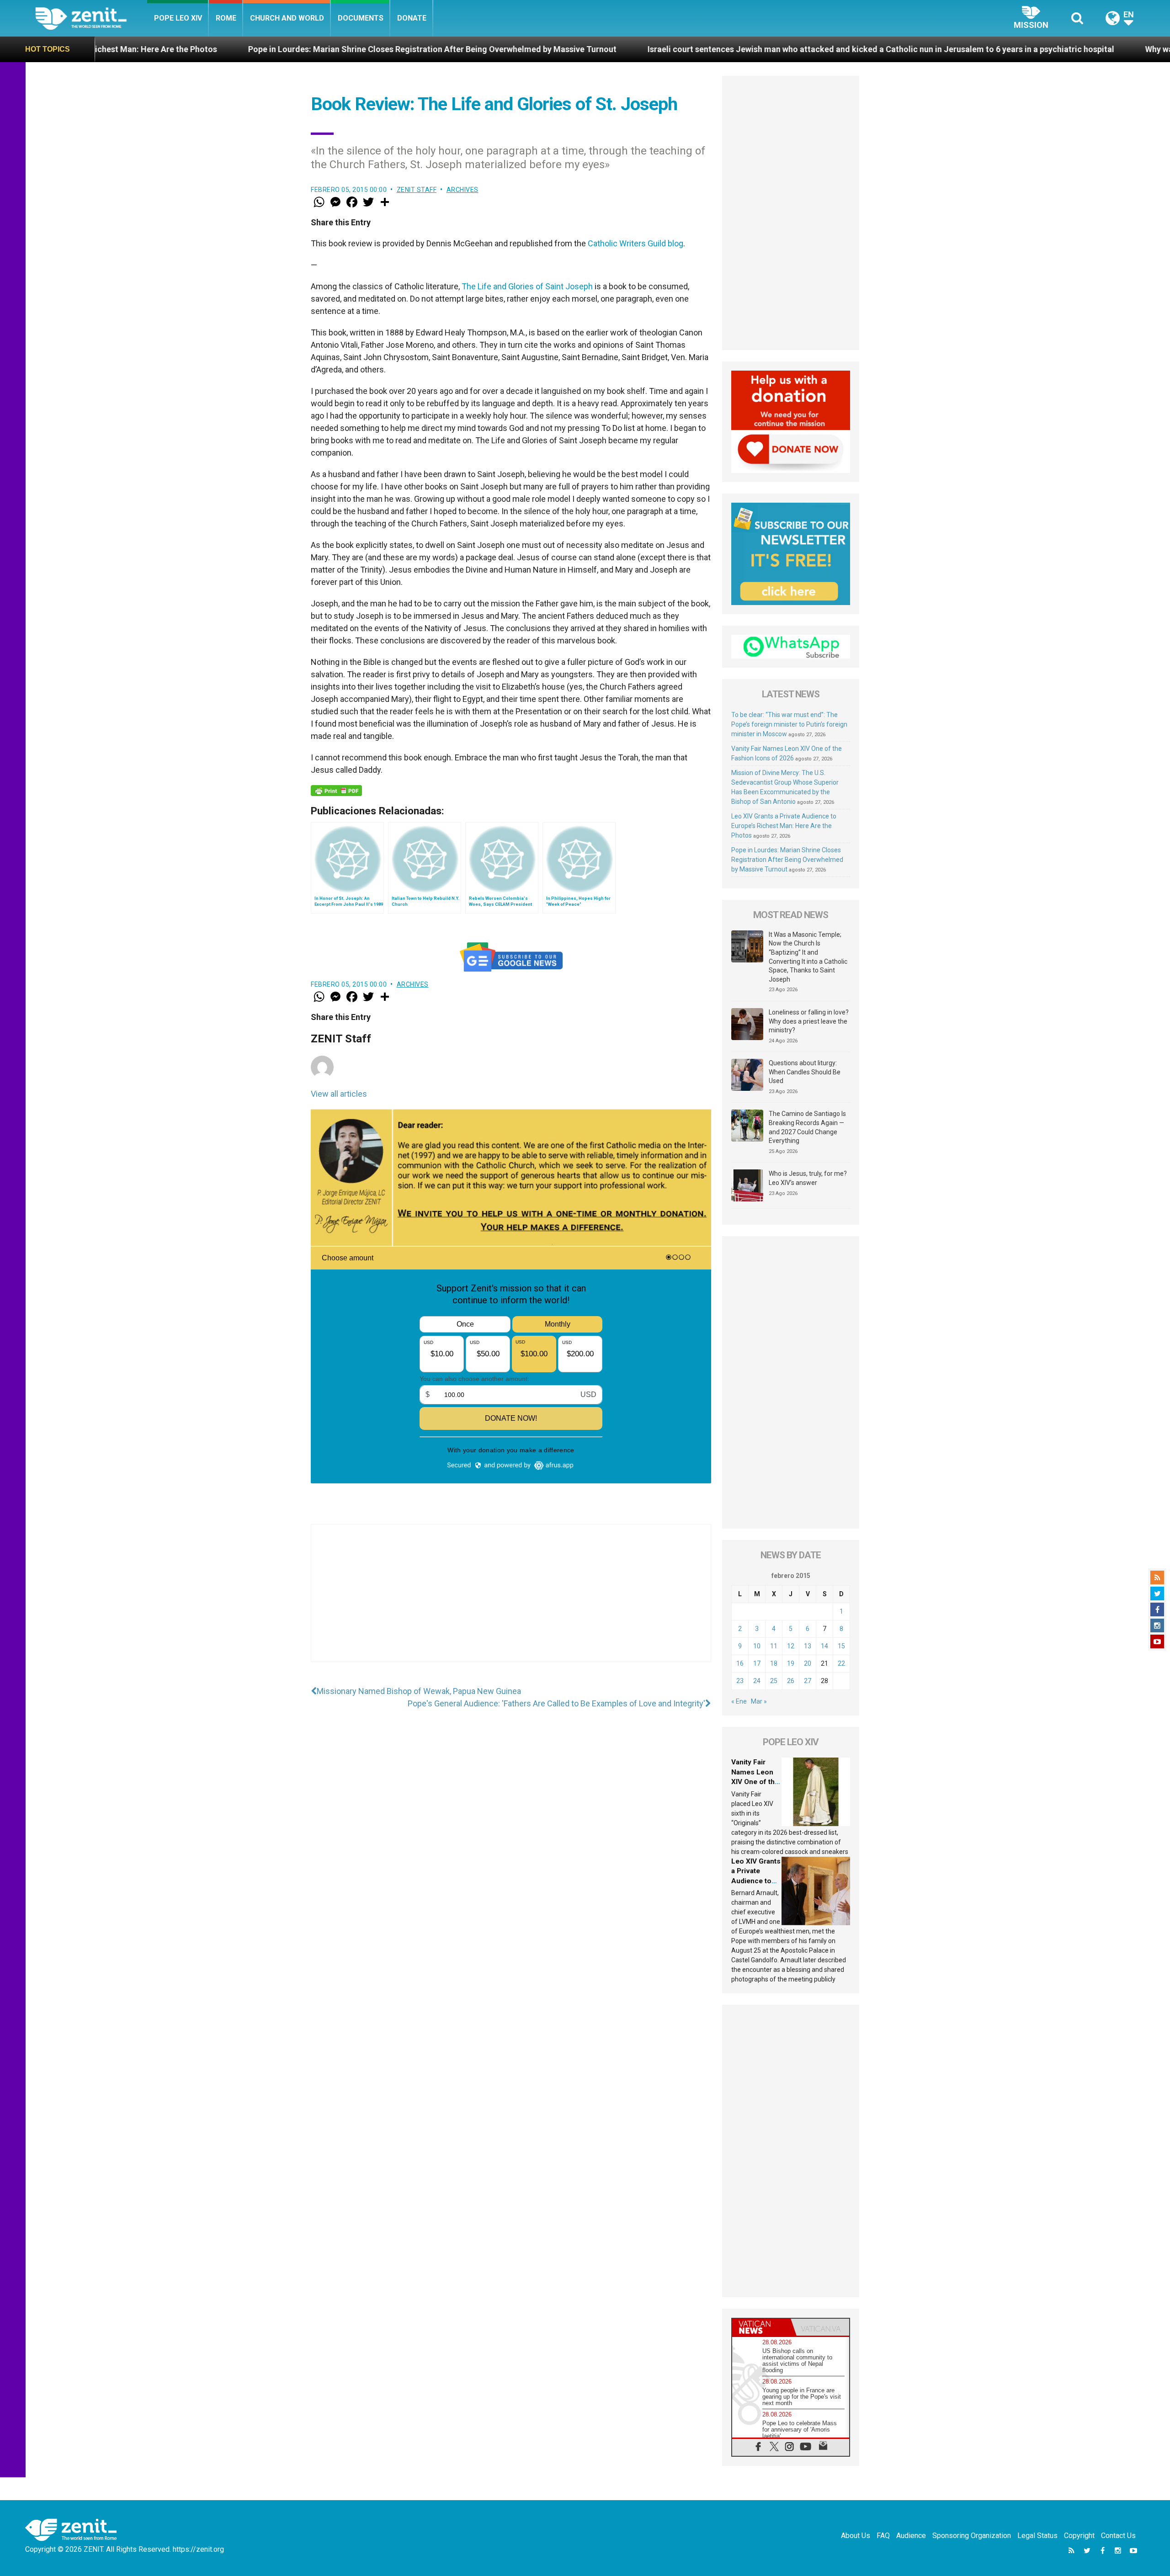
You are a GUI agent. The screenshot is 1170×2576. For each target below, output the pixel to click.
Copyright (1079, 2536)
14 (824, 1646)
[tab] (761, 2327)
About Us (856, 2536)
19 (791, 1663)
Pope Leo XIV (178, 18)
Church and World (287, 18)
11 (774, 1646)
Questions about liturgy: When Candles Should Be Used (805, 1072)
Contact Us (1118, 2536)
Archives (463, 190)
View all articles (339, 1094)
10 (757, 1646)
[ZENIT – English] (91, 18)
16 (740, 1663)
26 (791, 1681)
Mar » (759, 1701)
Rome (226, 18)
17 (757, 1663)
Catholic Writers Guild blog (636, 243)
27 (808, 1681)
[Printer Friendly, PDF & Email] (336, 791)
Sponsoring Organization (972, 2536)
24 (757, 1681)
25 (774, 1681)
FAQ (883, 2536)
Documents (361, 18)
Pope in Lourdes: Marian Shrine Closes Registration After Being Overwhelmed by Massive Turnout (209, 49)
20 (808, 1663)
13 (808, 1646)
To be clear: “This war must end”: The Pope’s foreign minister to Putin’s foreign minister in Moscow (789, 724)
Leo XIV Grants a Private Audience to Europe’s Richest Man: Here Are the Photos (784, 826)
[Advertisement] (511, 1602)
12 (791, 1646)
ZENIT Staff (417, 190)
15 (841, 1646)
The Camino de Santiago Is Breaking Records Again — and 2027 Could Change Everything (807, 1127)
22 (841, 1663)
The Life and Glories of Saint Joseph (527, 286)
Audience (911, 2536)
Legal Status (1037, 2536)
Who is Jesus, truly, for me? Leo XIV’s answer (808, 1178)
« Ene (739, 1701)
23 (740, 1681)
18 (774, 1663)
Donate (412, 18)
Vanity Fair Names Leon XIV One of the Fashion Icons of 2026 (755, 1782)
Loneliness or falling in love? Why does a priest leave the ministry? (809, 1021)
